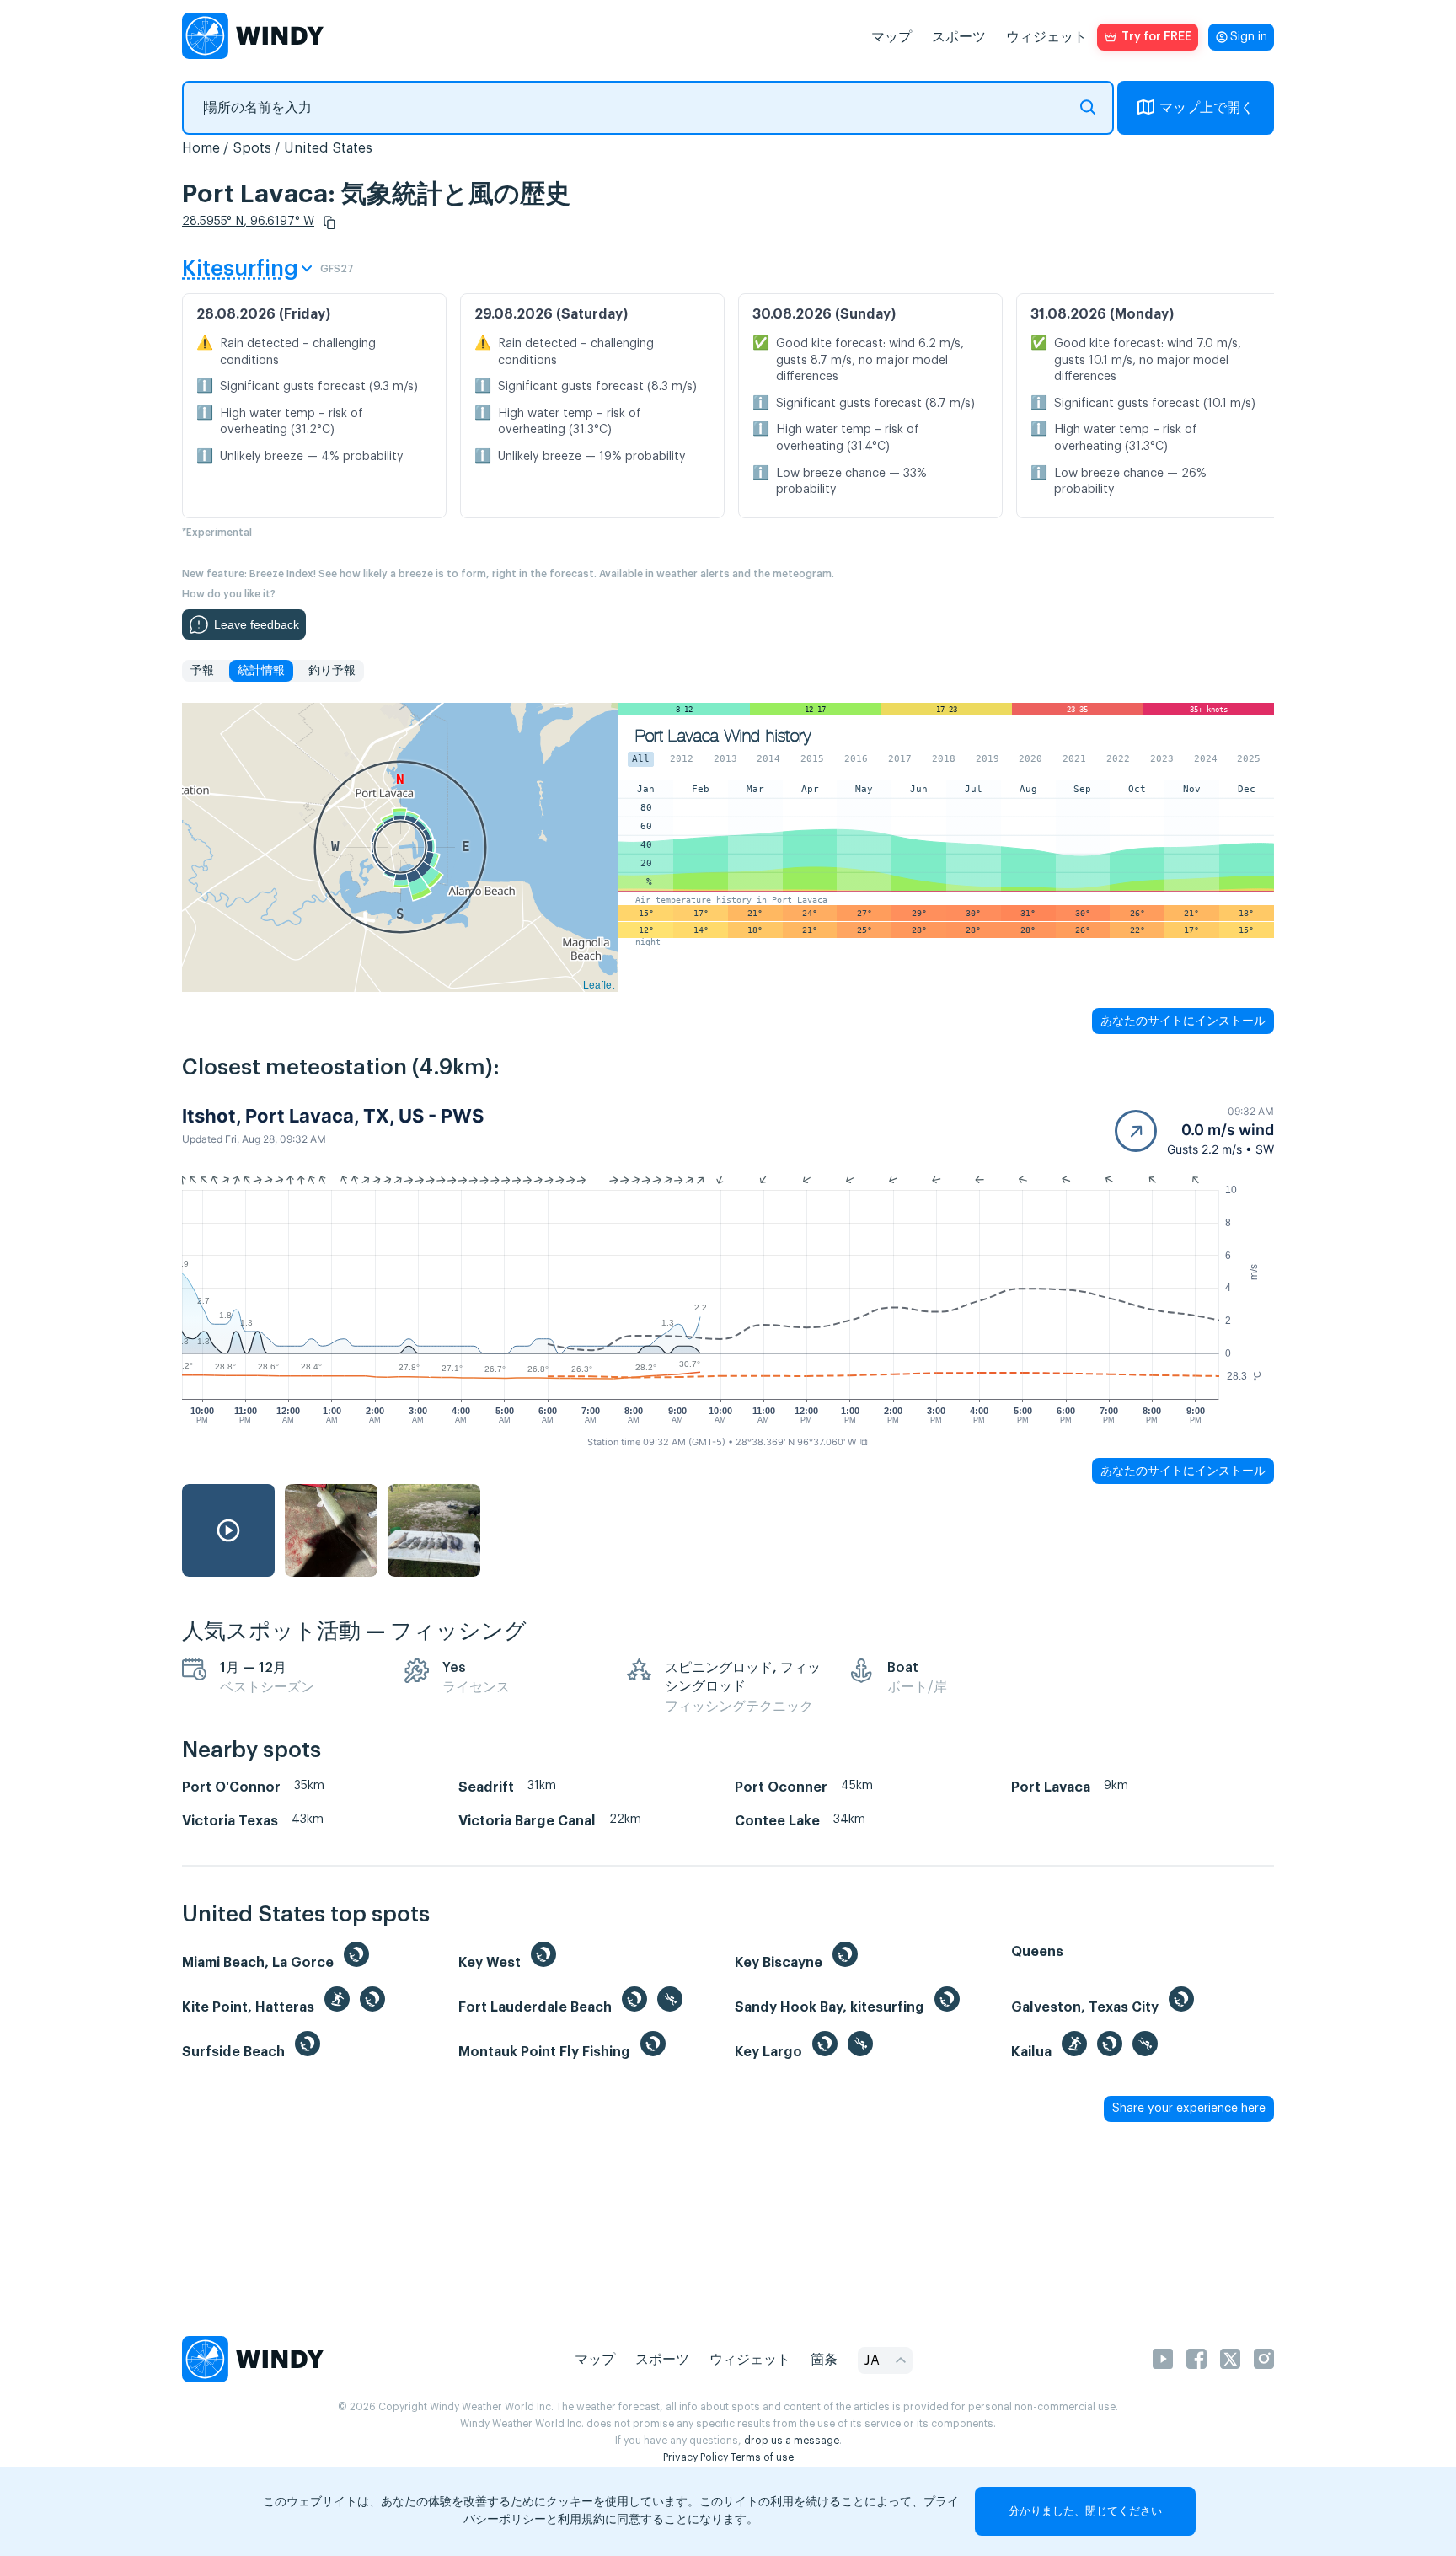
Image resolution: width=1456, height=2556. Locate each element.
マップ (891, 37)
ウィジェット (1046, 37)
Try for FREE (1156, 37)
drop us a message (792, 2441)
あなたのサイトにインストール (1183, 1021)
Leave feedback (257, 624)
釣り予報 (332, 671)
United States (328, 148)
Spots (252, 148)
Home (201, 148)
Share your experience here (1189, 2109)
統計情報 (261, 671)
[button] (329, 222)
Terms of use (762, 2457)
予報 (202, 671)
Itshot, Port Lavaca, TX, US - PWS (333, 1116)
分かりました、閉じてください (1085, 2511)
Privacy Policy (696, 2457)
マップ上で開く (1207, 108)
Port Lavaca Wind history (723, 736)
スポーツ (959, 37)
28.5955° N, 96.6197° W (248, 222)
